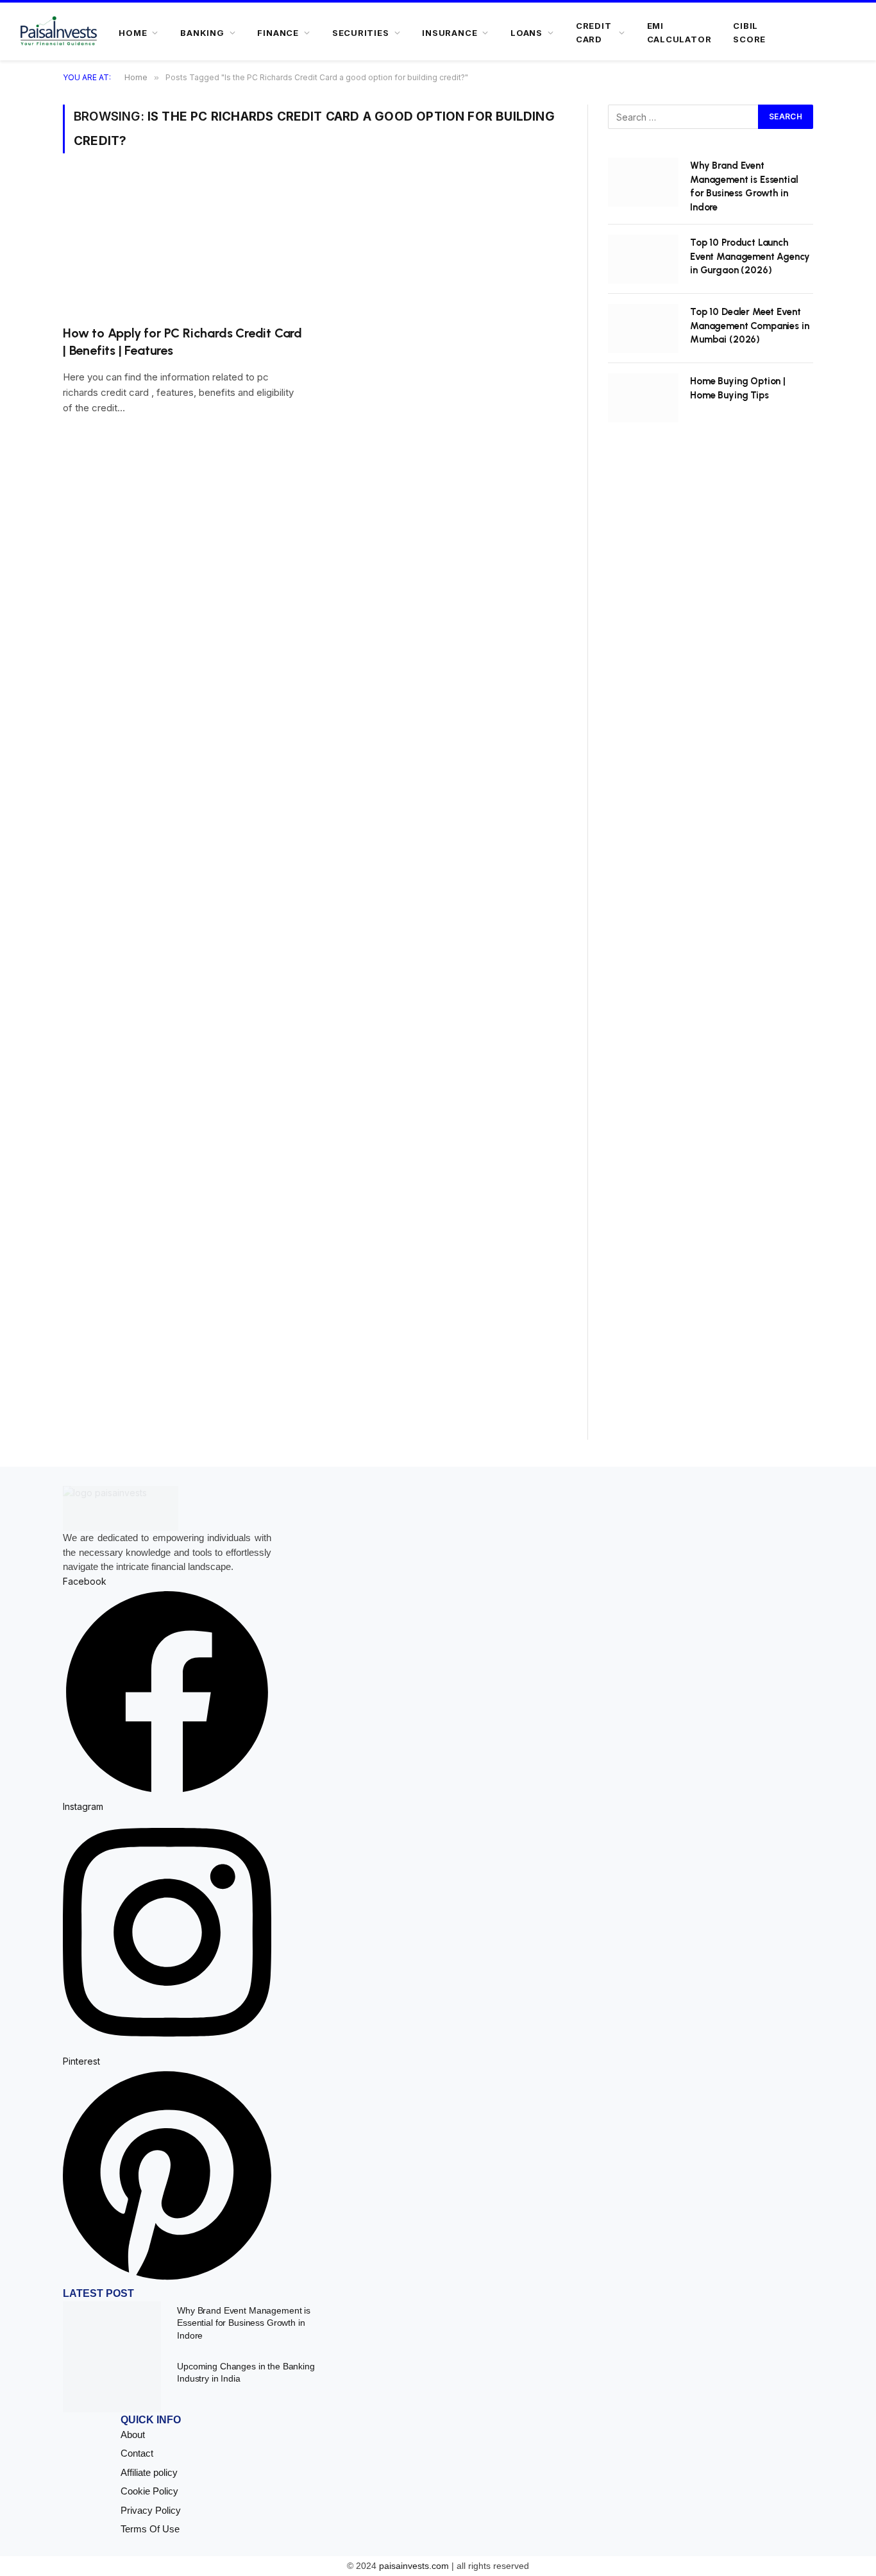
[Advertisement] (711, 945)
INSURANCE (450, 33)
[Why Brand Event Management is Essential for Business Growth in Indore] (643, 182)
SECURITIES (361, 33)
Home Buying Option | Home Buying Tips (738, 388)
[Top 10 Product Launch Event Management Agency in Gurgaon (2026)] (643, 259)
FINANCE (278, 33)
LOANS (526, 33)
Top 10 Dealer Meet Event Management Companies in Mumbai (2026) (750, 326)
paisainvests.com (414, 2566)
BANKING (202, 33)
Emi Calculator (679, 32)
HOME (133, 33)
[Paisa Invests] (59, 33)
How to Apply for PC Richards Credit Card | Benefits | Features (182, 342)
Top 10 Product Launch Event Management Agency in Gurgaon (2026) (750, 256)
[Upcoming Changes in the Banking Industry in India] (112, 2385)
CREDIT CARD (594, 32)
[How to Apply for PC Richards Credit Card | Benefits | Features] (183, 247)
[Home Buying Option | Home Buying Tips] (643, 398)
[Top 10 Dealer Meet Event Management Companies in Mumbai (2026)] (643, 328)
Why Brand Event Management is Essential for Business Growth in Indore (744, 186)
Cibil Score (749, 32)
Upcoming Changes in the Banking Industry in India (246, 2372)
